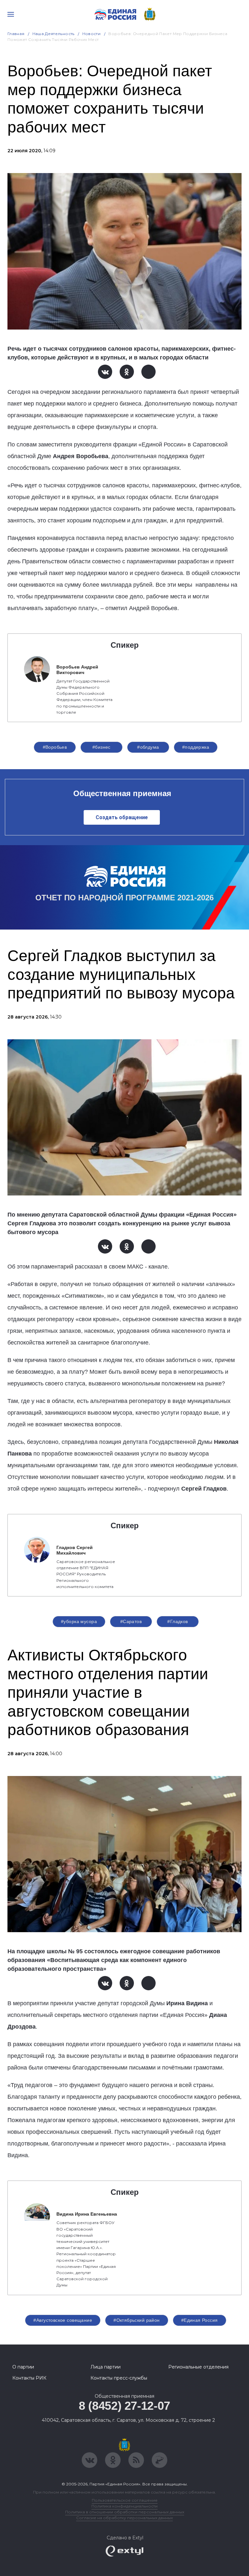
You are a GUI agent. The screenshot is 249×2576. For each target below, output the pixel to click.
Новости (92, 34)
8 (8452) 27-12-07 (124, 2406)
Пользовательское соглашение (125, 2500)
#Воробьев (55, 747)
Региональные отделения (198, 2367)
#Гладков (178, 1621)
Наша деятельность (53, 34)
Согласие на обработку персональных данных (124, 2518)
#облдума (148, 747)
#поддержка (196, 747)
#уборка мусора (79, 1621)
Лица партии (106, 2367)
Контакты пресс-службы (119, 2378)
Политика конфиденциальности (124, 2506)
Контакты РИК (29, 2378)
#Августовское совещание (63, 2320)
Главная (16, 34)
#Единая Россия (200, 2320)
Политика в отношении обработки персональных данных (125, 2512)
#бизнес (101, 747)
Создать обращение (122, 817)
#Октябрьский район (137, 2320)
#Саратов (131, 1621)
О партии (23, 2367)
